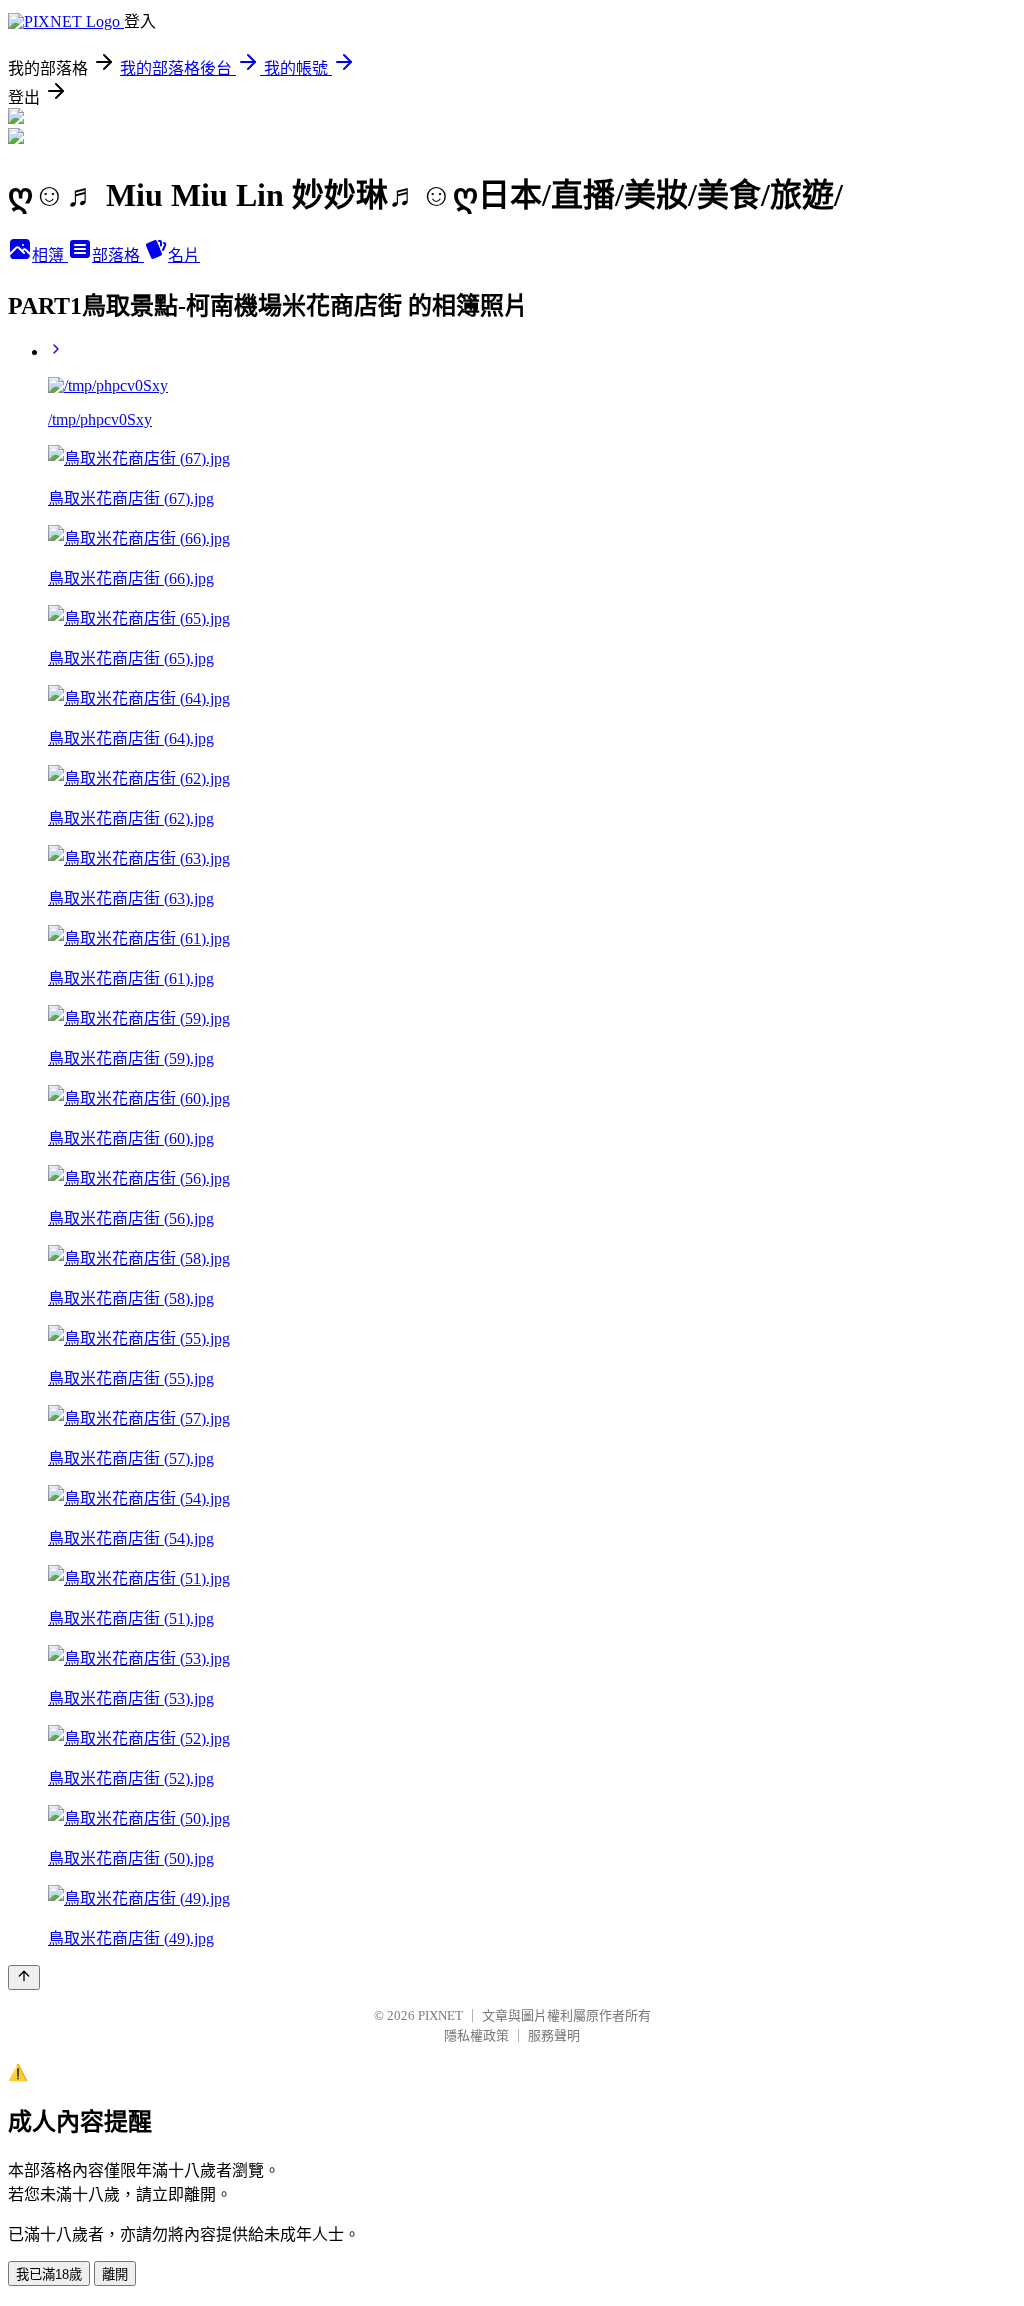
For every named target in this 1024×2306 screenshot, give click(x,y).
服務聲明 (554, 2035)
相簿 (50, 255)
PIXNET (440, 2015)
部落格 (118, 255)
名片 (184, 255)
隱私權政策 (476, 2035)
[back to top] (24, 1977)
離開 (115, 2274)
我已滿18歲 (49, 2274)
